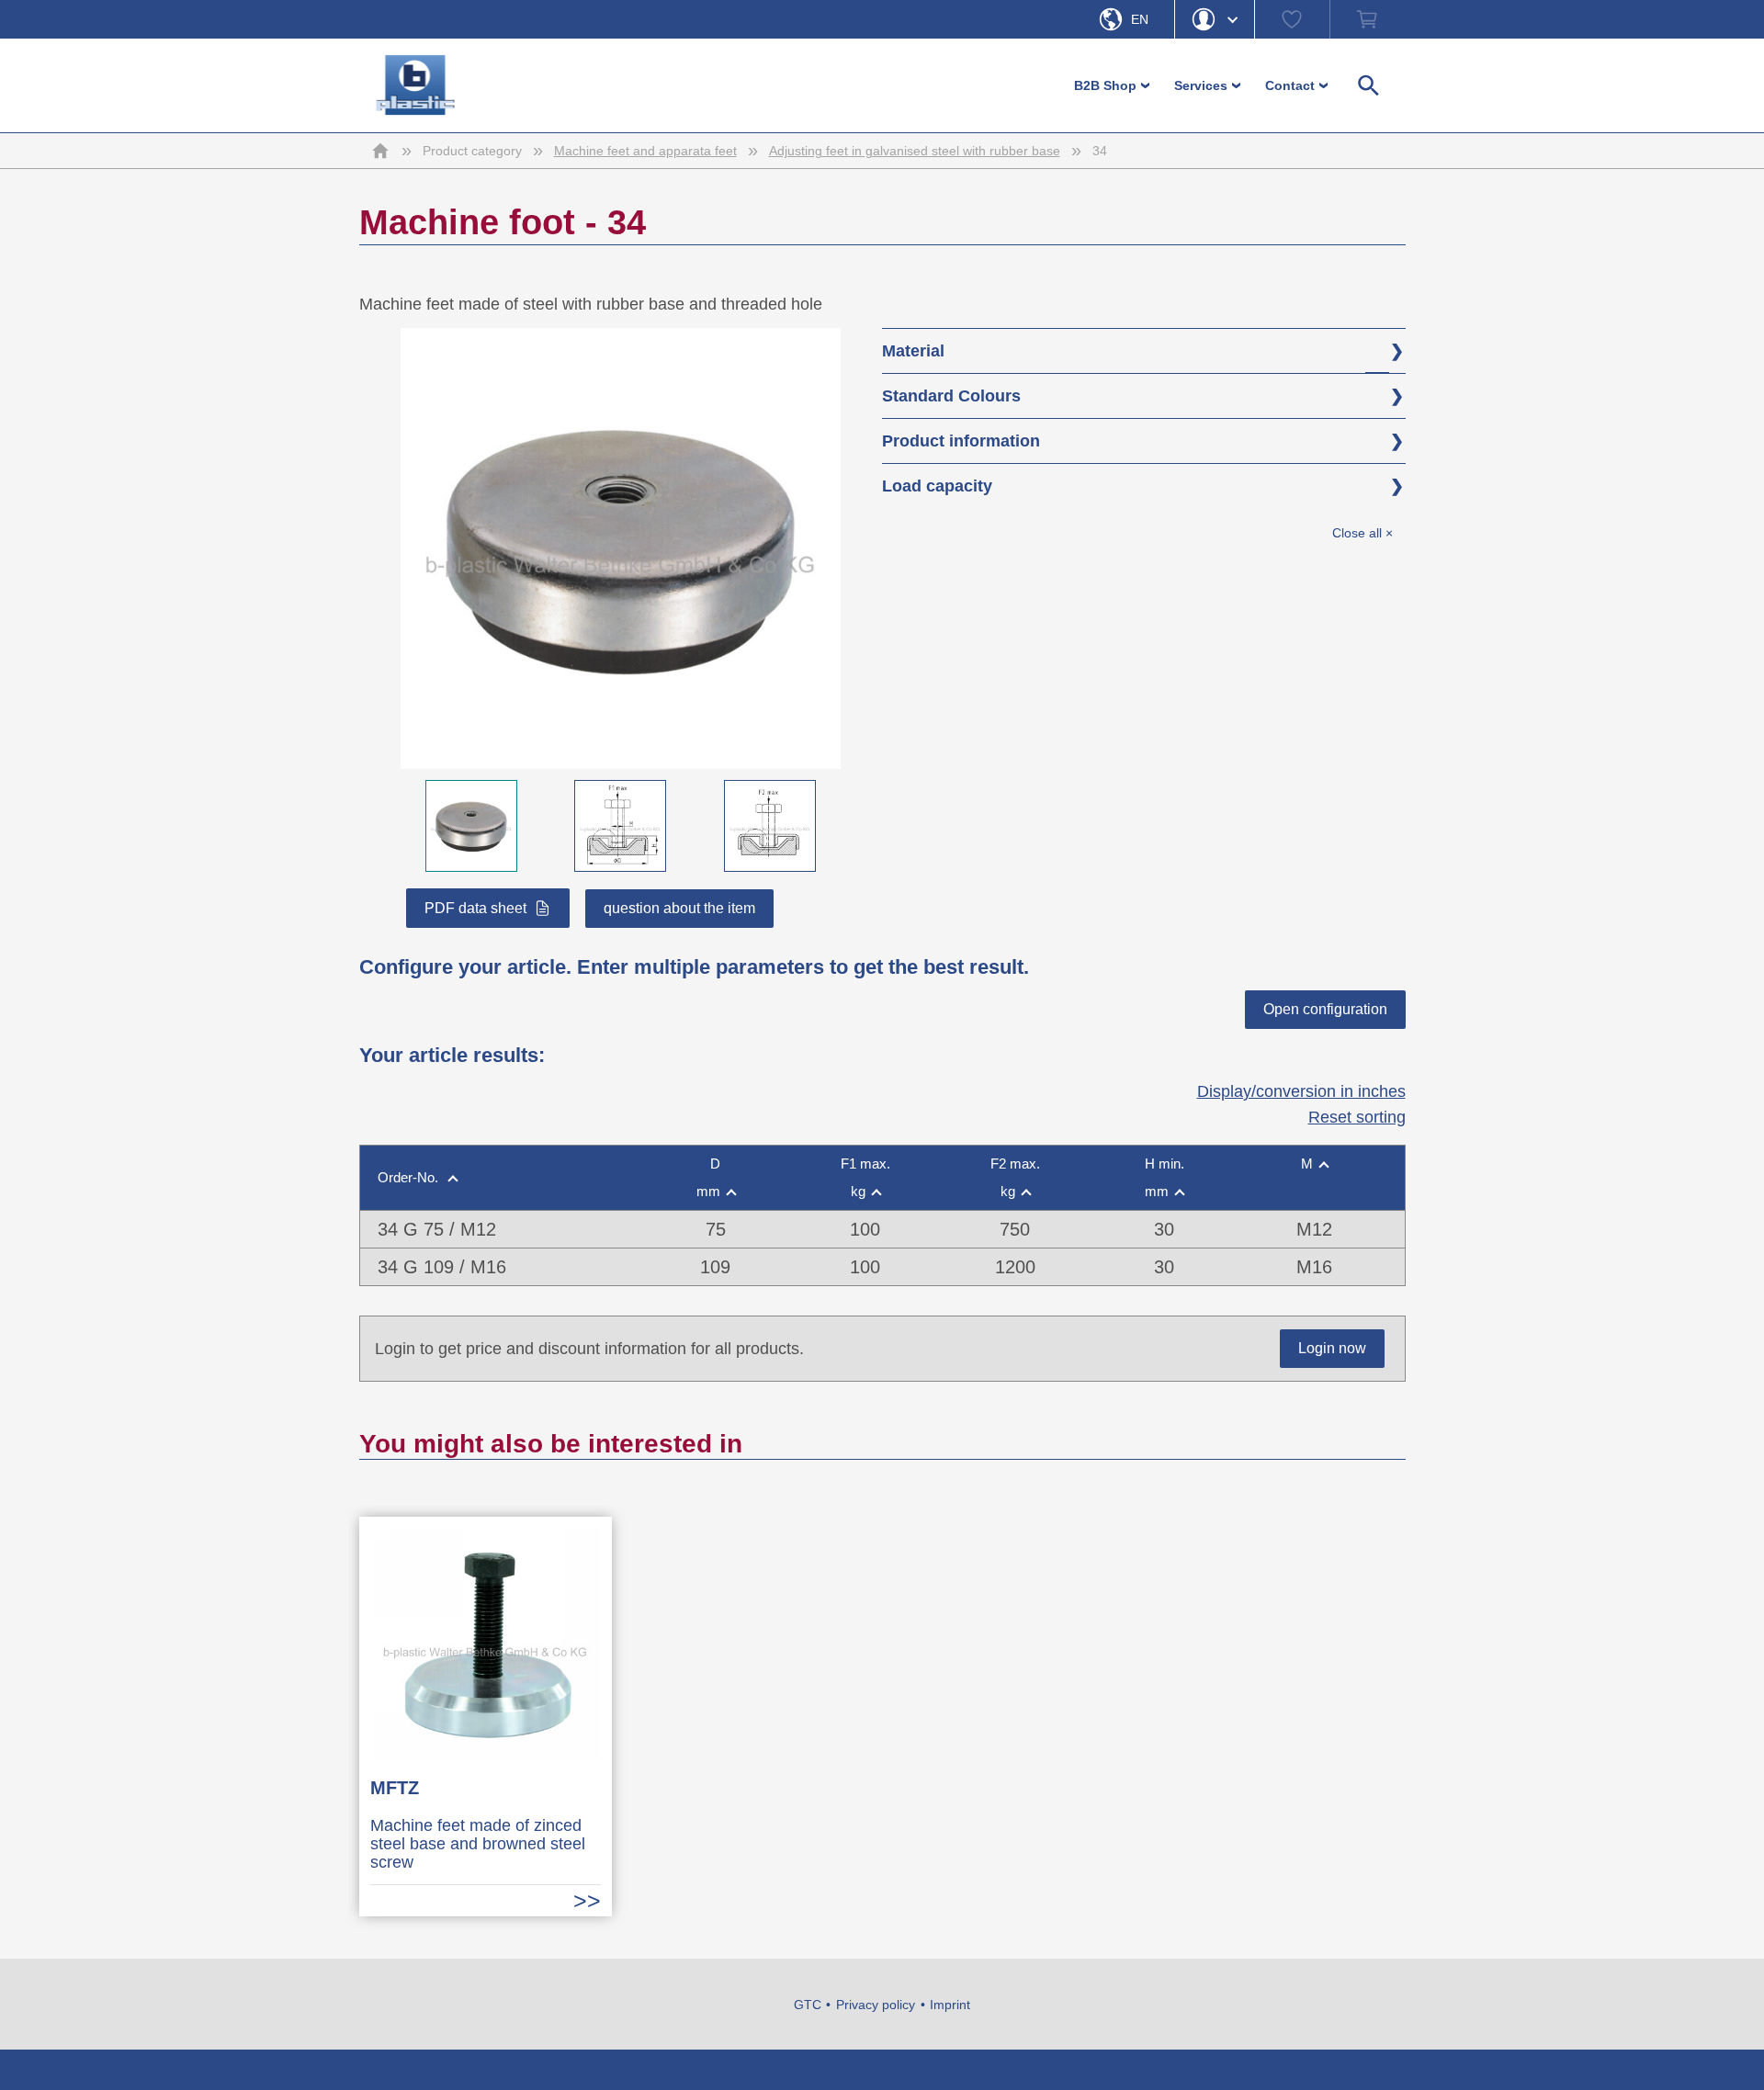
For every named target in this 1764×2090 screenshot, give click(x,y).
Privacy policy (876, 2005)
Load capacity (937, 486)
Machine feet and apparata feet (645, 151)
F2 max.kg (1015, 1177)
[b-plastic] (416, 85)
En (1140, 19)
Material (913, 351)
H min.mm (1165, 1177)
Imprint (950, 2005)
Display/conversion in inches (1301, 1091)
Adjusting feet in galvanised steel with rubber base (915, 151)
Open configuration (1325, 1009)
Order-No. (410, 1177)
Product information (961, 441)
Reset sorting (1357, 1117)
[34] (621, 756)
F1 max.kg (865, 1177)
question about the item (679, 908)
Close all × (1363, 533)
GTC (808, 2005)
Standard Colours (951, 396)
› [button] (1147, 85)
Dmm (709, 1177)
